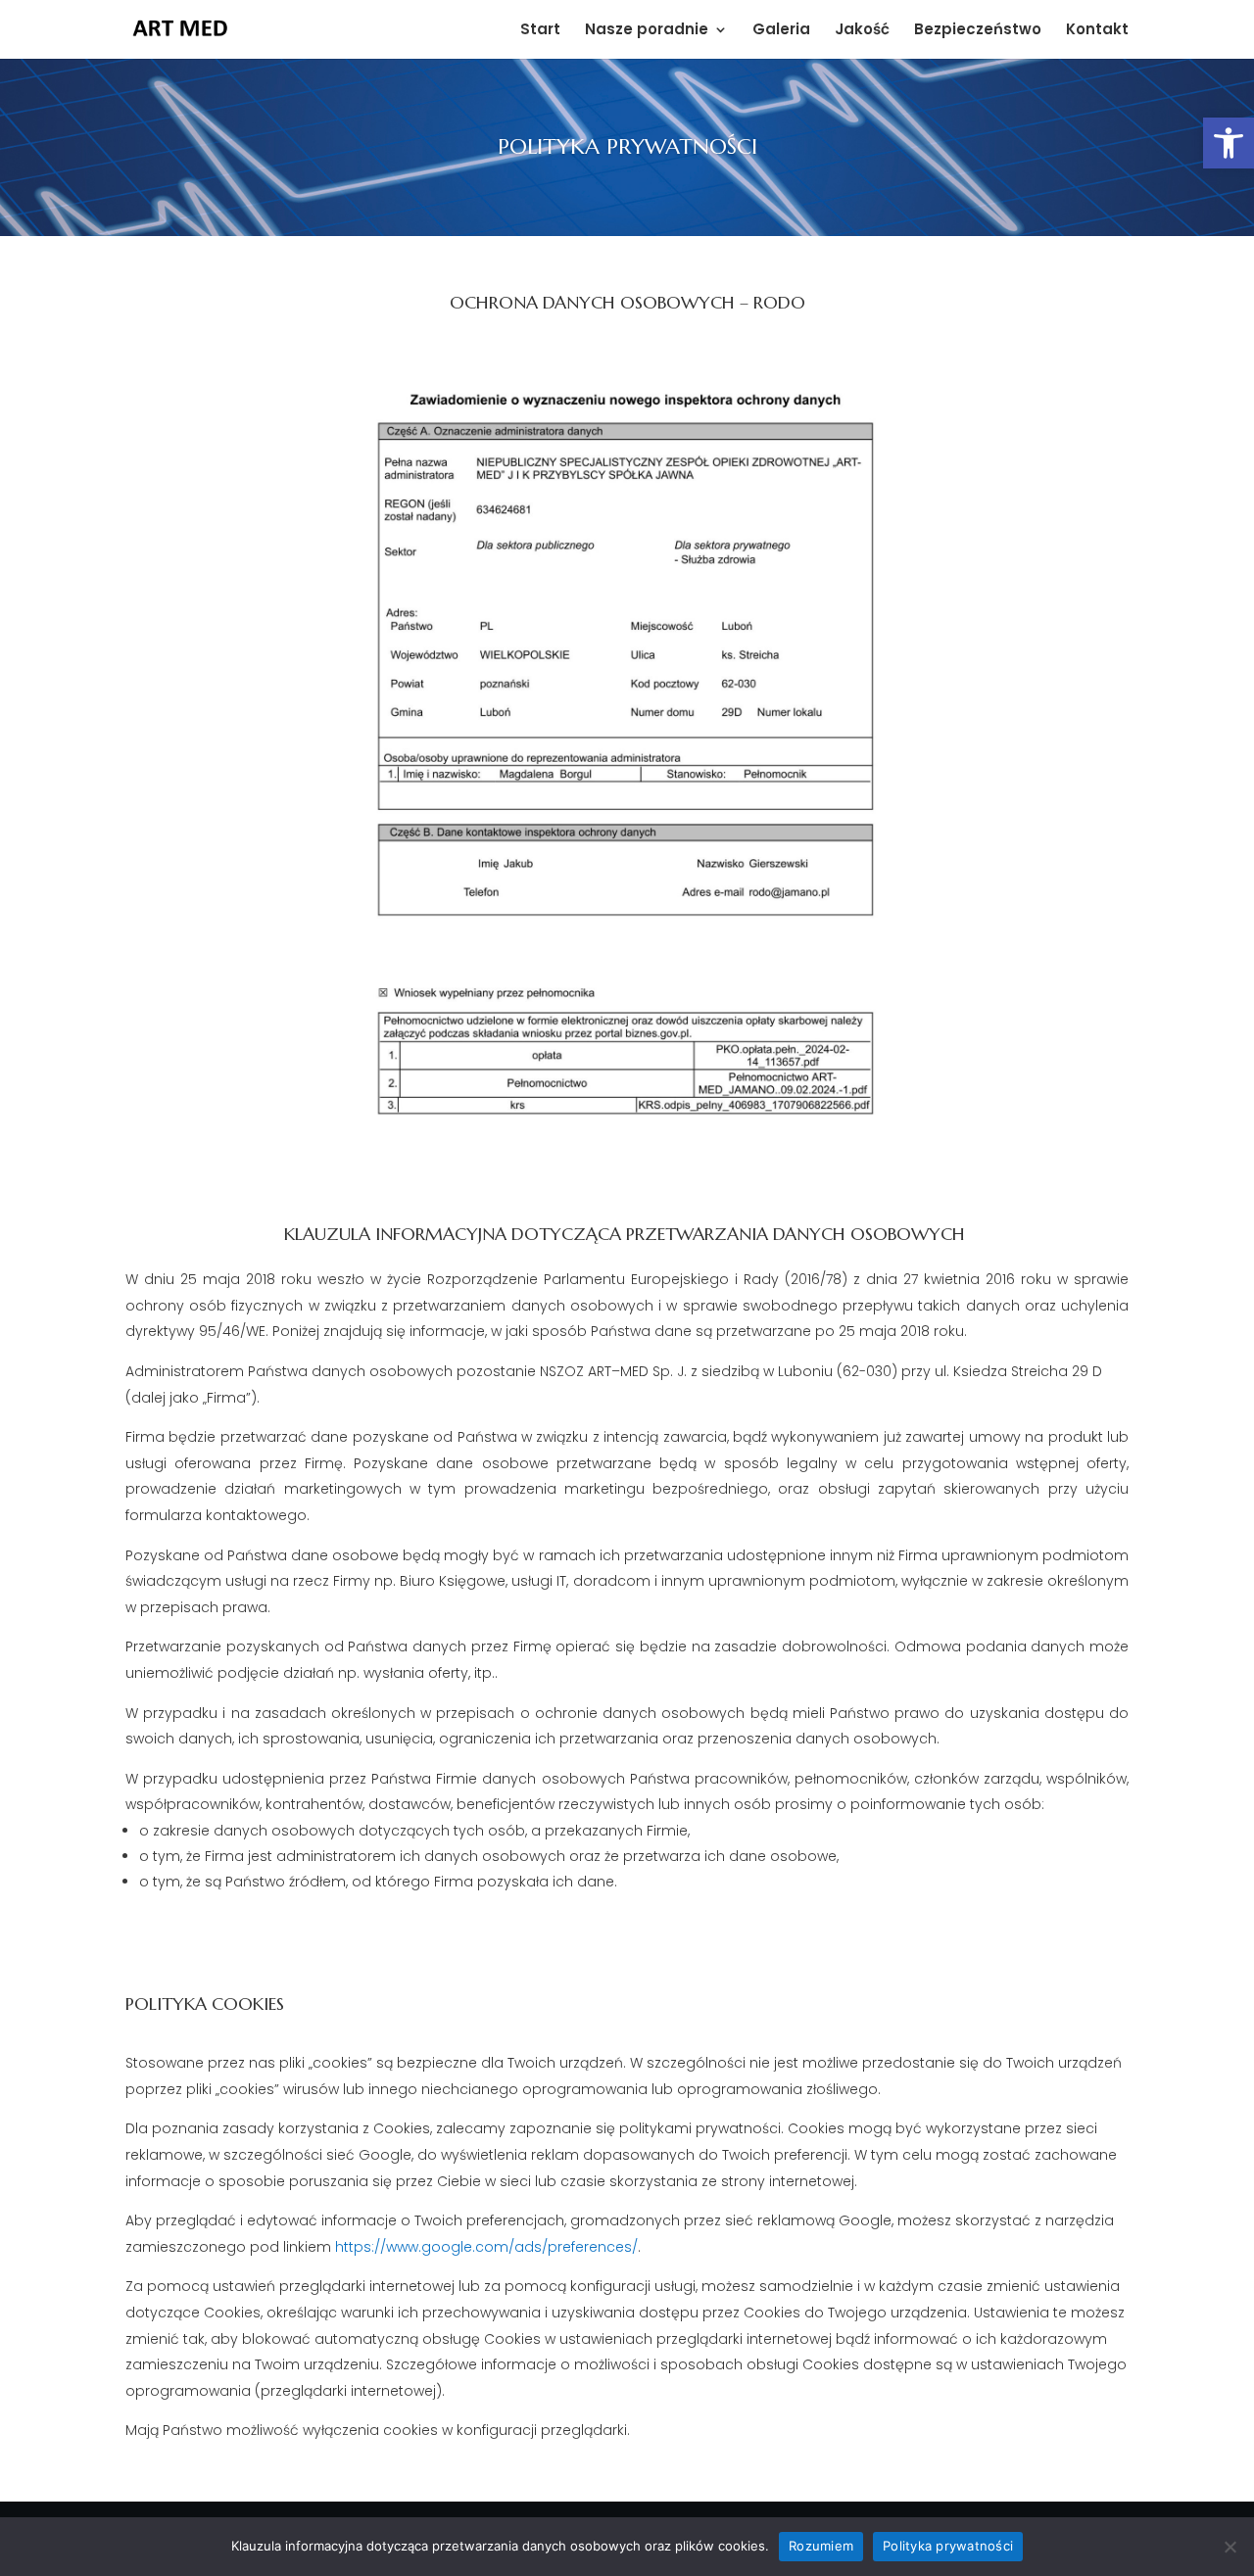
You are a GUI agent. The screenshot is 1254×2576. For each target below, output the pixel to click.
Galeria (781, 31)
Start (540, 31)
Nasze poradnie (647, 31)
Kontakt (1097, 31)
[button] (1229, 143)
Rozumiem (821, 2546)
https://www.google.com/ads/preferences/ (486, 2247)
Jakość (862, 31)
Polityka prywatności (948, 2546)
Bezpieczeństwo (978, 31)
